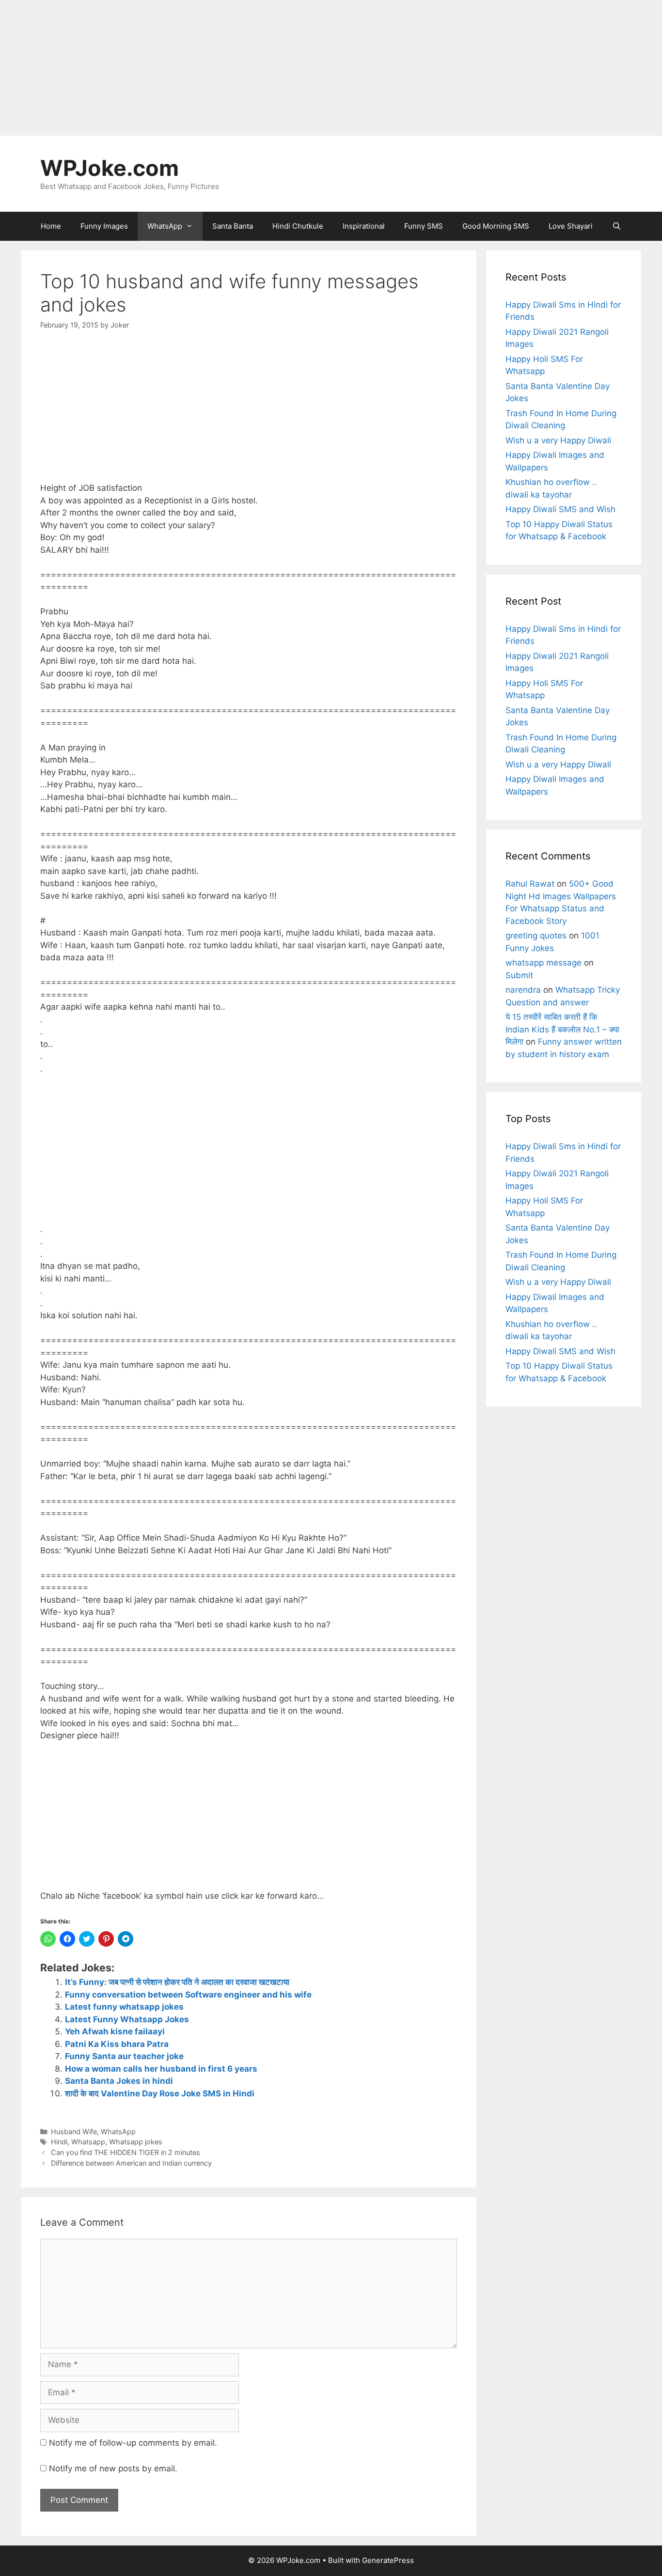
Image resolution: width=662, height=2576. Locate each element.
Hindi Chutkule (298, 226)
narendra (523, 990)
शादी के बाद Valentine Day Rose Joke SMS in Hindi (160, 2093)
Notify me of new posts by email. (113, 2468)
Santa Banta (233, 226)
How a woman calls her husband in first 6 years (161, 2069)
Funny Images (104, 226)
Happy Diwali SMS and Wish (560, 509)
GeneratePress (388, 2560)
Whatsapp (88, 2142)
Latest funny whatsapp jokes (124, 2007)
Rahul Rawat (530, 884)
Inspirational (364, 226)
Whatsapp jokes (136, 2142)
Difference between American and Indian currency (131, 2163)
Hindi (59, 2142)
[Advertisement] (291, 68)
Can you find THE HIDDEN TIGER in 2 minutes (126, 2152)
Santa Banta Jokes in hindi (119, 2081)
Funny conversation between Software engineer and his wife (188, 1995)
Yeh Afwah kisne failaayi (115, 2031)
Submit (519, 975)
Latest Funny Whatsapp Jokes (127, 2019)
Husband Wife (74, 2131)
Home (51, 226)
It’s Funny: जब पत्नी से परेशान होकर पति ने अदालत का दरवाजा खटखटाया (177, 1982)
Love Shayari (571, 226)
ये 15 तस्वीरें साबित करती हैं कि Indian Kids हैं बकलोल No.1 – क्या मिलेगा (562, 1029)
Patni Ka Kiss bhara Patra (117, 2044)
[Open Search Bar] (617, 226)
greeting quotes (536, 936)
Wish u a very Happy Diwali (558, 440)
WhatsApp (165, 226)
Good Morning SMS (496, 226)
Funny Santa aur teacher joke (124, 2056)
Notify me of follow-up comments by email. (133, 2443)
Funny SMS (424, 226)
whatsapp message (544, 963)
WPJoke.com (110, 168)
